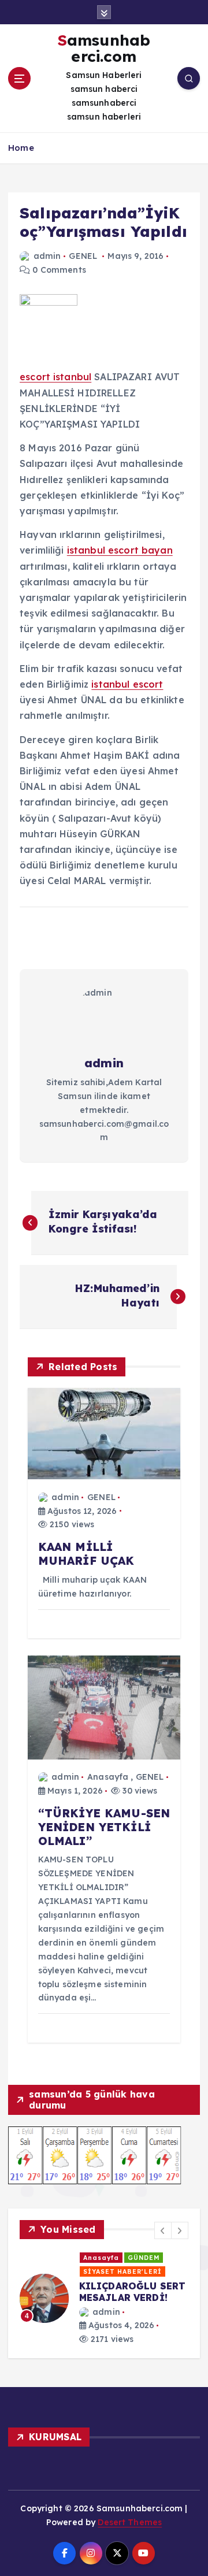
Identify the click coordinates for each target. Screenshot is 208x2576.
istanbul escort (127, 684)
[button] (163, 2230)
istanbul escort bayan (120, 550)
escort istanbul (55, 377)
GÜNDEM (116, 2258)
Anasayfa (108, 1777)
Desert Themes (130, 2527)
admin (47, 256)
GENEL (83, 256)
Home (21, 148)
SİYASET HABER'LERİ (95, 2271)
